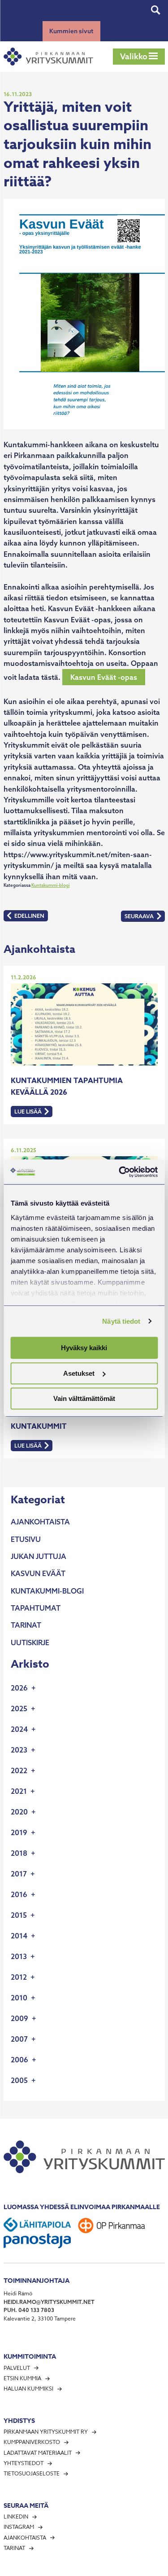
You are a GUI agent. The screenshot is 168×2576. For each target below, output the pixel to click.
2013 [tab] (19, 1956)
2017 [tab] (19, 1874)
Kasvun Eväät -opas (104, 677)
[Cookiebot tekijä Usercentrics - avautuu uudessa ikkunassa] (120, 1172)
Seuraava (144, 917)
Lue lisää (33, 1112)
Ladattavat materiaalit (38, 2453)
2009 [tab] (19, 2018)
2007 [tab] (19, 2039)
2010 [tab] (19, 1998)
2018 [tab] (19, 1853)
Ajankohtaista (40, 1522)
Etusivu (26, 1539)
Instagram (19, 2527)
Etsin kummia (22, 2378)
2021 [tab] (19, 1791)
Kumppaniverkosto (32, 2442)
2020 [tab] (19, 1812)
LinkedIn (16, 2517)
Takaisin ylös (143, 2567)
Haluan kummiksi (28, 2389)
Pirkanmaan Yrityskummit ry (46, 2432)
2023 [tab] (19, 1750)
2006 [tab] (19, 2060)
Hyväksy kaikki (84, 1348)
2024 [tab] (19, 1729)
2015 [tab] (19, 1915)
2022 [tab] (19, 1770)
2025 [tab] (19, 1709)
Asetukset (79, 1373)
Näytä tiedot (121, 1321)
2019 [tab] (19, 1832)
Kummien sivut (71, 31)
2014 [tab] (19, 1936)
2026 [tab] (19, 1688)
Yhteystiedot (24, 2463)
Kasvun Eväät (38, 1573)
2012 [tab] (19, 1977)
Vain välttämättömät (84, 1398)
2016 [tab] (19, 1894)
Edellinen (27, 917)
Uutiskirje (30, 1642)
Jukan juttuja (39, 1556)
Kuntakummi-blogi (51, 885)
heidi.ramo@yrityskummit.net (49, 2302)
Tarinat (26, 1625)
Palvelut (17, 2368)
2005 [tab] (19, 2080)
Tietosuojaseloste (32, 2473)
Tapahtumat (36, 1608)
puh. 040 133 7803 (29, 2310)
